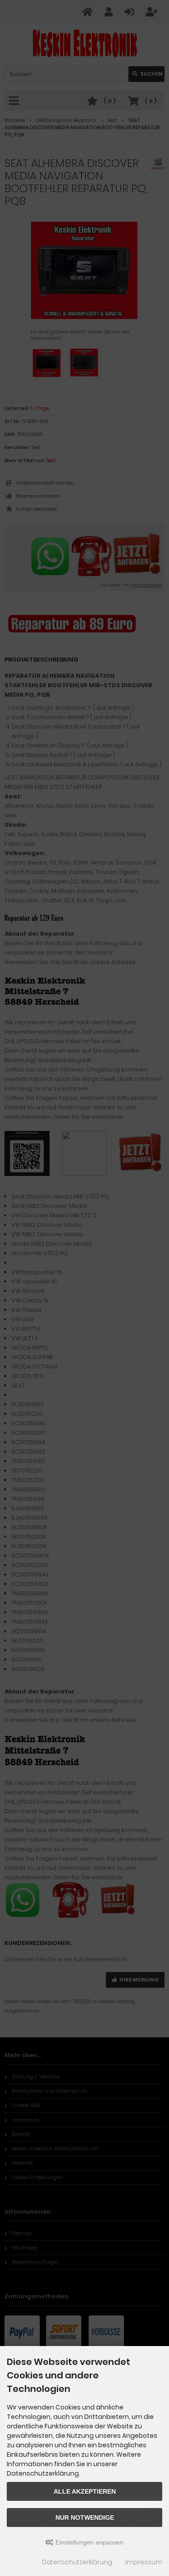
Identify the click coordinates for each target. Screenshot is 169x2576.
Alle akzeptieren (85, 2491)
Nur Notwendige (85, 2517)
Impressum (144, 2562)
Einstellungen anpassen (89, 2542)
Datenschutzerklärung (77, 2562)
